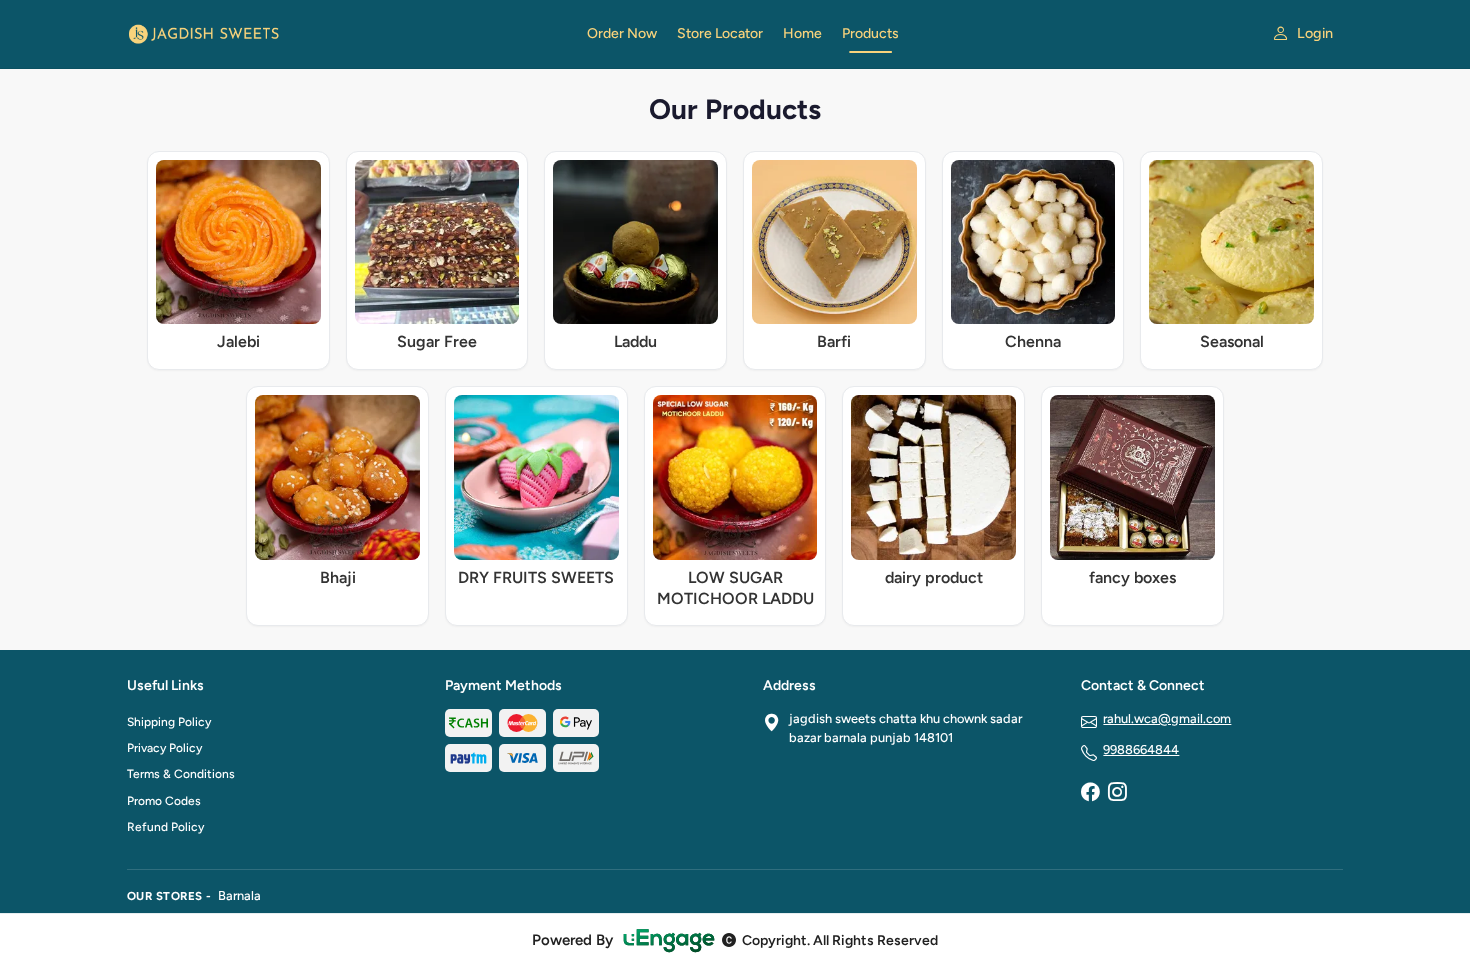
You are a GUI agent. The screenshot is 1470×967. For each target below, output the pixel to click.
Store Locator (720, 33)
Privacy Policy (164, 748)
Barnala (239, 895)
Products (870, 33)
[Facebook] (1090, 794)
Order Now (622, 33)
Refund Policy (165, 827)
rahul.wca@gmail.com (1167, 718)
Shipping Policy (169, 722)
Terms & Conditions (181, 774)
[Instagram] (1117, 794)
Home (802, 33)
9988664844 (1141, 749)
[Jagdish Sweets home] (345, 34)
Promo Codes (164, 801)
